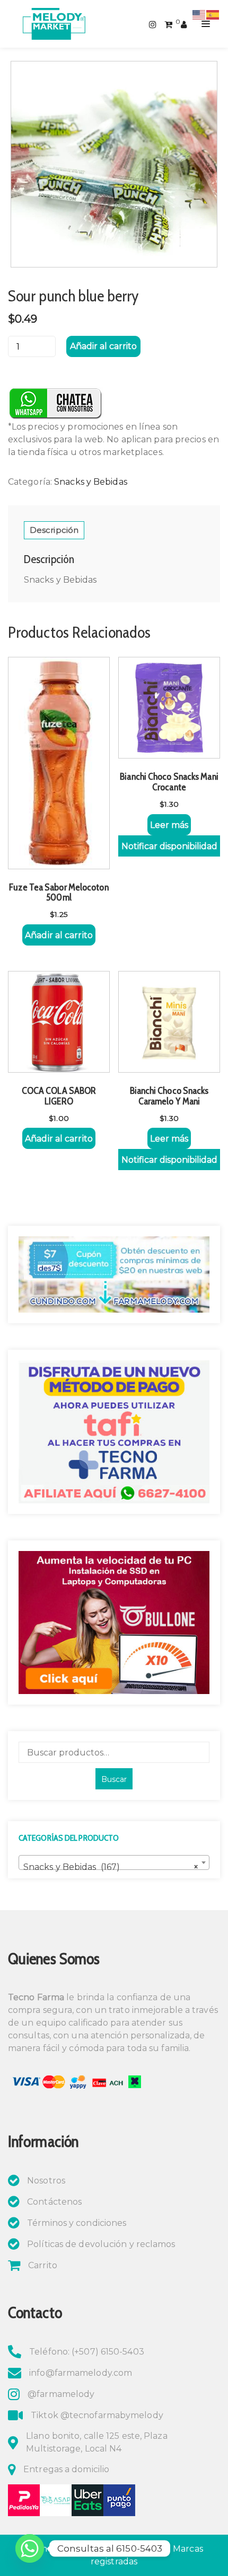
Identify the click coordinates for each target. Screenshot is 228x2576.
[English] (199, 14)
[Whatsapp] (30, 2548)
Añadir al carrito (103, 346)
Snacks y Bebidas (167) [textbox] (111, 1867)
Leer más (169, 825)
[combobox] (114, 1862)
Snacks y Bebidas (91, 482)
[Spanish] (213, 14)
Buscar (114, 1779)
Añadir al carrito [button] (59, 935)
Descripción (54, 530)
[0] (168, 24)
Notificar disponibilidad (169, 846)
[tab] (54, 530)
